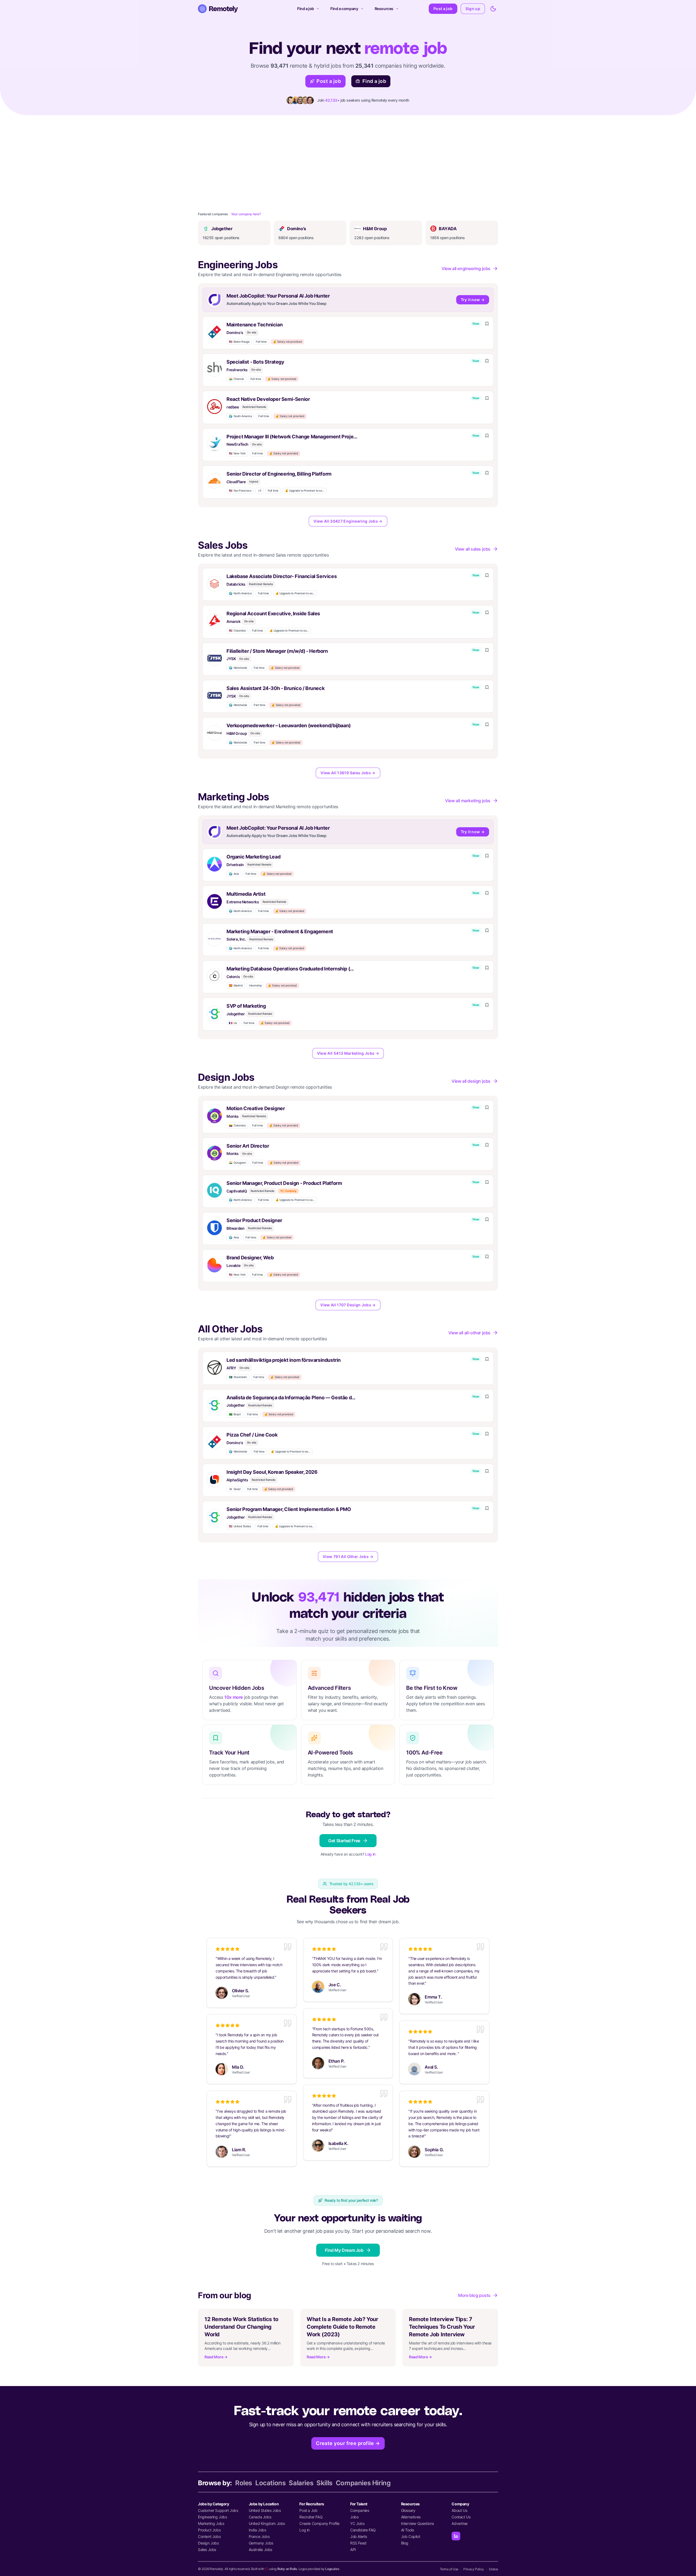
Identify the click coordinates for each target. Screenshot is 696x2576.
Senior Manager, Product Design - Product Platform (284, 1183)
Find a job (306, 9)
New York (237, 453)
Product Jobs (209, 2530)
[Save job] (487, 324)
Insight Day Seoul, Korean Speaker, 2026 (272, 1472)
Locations (270, 2483)
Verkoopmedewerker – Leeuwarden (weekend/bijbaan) (289, 725)
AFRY (231, 1368)
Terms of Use (449, 2569)
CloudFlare (236, 482)
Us (233, 1023)
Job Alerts (359, 2536)
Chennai (236, 379)
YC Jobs (357, 2523)
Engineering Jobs (212, 2517)
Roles (244, 2483)
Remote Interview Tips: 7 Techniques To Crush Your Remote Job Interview (442, 2327)
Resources (384, 9)
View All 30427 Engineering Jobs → (348, 521)
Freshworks (237, 370)
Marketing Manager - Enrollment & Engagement (280, 931)
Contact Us (461, 2517)
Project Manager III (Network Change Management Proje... (292, 437)
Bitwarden (235, 1228)
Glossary (408, 2510)
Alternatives (411, 2517)
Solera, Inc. (236, 939)
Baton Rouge (239, 342)
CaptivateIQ (237, 1191)
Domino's (235, 332)
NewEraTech (237, 444)
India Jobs (257, 2530)
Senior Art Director (248, 1146)
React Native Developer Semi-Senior (268, 399)
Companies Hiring (363, 2483)
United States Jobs (265, 2510)
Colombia (237, 1125)
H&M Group (237, 733)
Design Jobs (208, 2543)
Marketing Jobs (211, 2523)
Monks (233, 1116)
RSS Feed (358, 2543)
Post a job (443, 9)
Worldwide (238, 668)
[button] (348, 333)
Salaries (301, 2483)
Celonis (233, 977)
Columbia (237, 631)
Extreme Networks (243, 902)
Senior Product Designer (254, 1220)
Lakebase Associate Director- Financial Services (282, 576)
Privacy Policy (473, 2569)
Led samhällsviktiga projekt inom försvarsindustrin (284, 1360)
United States (240, 1526)
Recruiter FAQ (311, 2517)
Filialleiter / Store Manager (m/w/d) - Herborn (277, 651)
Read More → (216, 2357)
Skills (324, 2483)
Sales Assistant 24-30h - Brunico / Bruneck (275, 688)
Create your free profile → (348, 2443)
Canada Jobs (260, 2517)
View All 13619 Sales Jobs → (348, 773)
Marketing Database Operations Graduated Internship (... (290, 969)
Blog (405, 2543)
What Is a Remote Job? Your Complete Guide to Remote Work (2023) (342, 2327)
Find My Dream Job (344, 2250)
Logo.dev (332, 2569)
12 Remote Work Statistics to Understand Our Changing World (241, 2327)
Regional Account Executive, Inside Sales (273, 613)
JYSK (231, 659)
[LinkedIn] (456, 2536)
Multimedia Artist (246, 894)
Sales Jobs (207, 2550)
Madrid (236, 986)
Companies (360, 2510)
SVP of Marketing (246, 1006)
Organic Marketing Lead (253, 857)
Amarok (234, 621)
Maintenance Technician (254, 325)
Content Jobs (209, 2536)
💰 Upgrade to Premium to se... (304, 491)
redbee (233, 407)
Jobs (354, 2517)
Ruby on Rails (287, 2569)
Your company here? (246, 214)
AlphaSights (237, 1480)
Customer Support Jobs (218, 2510)
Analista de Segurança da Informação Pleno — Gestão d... (291, 1398)
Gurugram (237, 1163)
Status (493, 2569)
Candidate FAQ (363, 2530)
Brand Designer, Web (250, 1258)
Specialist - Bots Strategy (255, 362)
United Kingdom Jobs (267, 2523)
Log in (370, 1854)
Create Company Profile (319, 2523)
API (353, 2550)
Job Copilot (411, 2536)
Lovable (233, 1265)
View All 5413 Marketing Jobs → (348, 1053)
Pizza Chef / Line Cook (252, 1435)
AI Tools (408, 2530)
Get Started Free (344, 1841)
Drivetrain (235, 865)
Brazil (235, 1414)
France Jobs (259, 2536)
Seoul (235, 1489)
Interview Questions (417, 2523)
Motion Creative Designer (256, 1108)
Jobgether (236, 1014)
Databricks (236, 584)
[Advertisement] (348, 156)
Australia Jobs (260, 2550)
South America (240, 416)
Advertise (459, 2523)
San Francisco (240, 491)
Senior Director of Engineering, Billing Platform (279, 474)
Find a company (344, 9)
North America (240, 593)
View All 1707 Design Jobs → (348, 1305)
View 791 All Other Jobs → (348, 1556)
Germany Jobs (261, 2543)
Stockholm (238, 1377)
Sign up (473, 9)
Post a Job (308, 2510)
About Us (459, 2510)
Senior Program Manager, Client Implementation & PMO (289, 1509)
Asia (234, 874)
